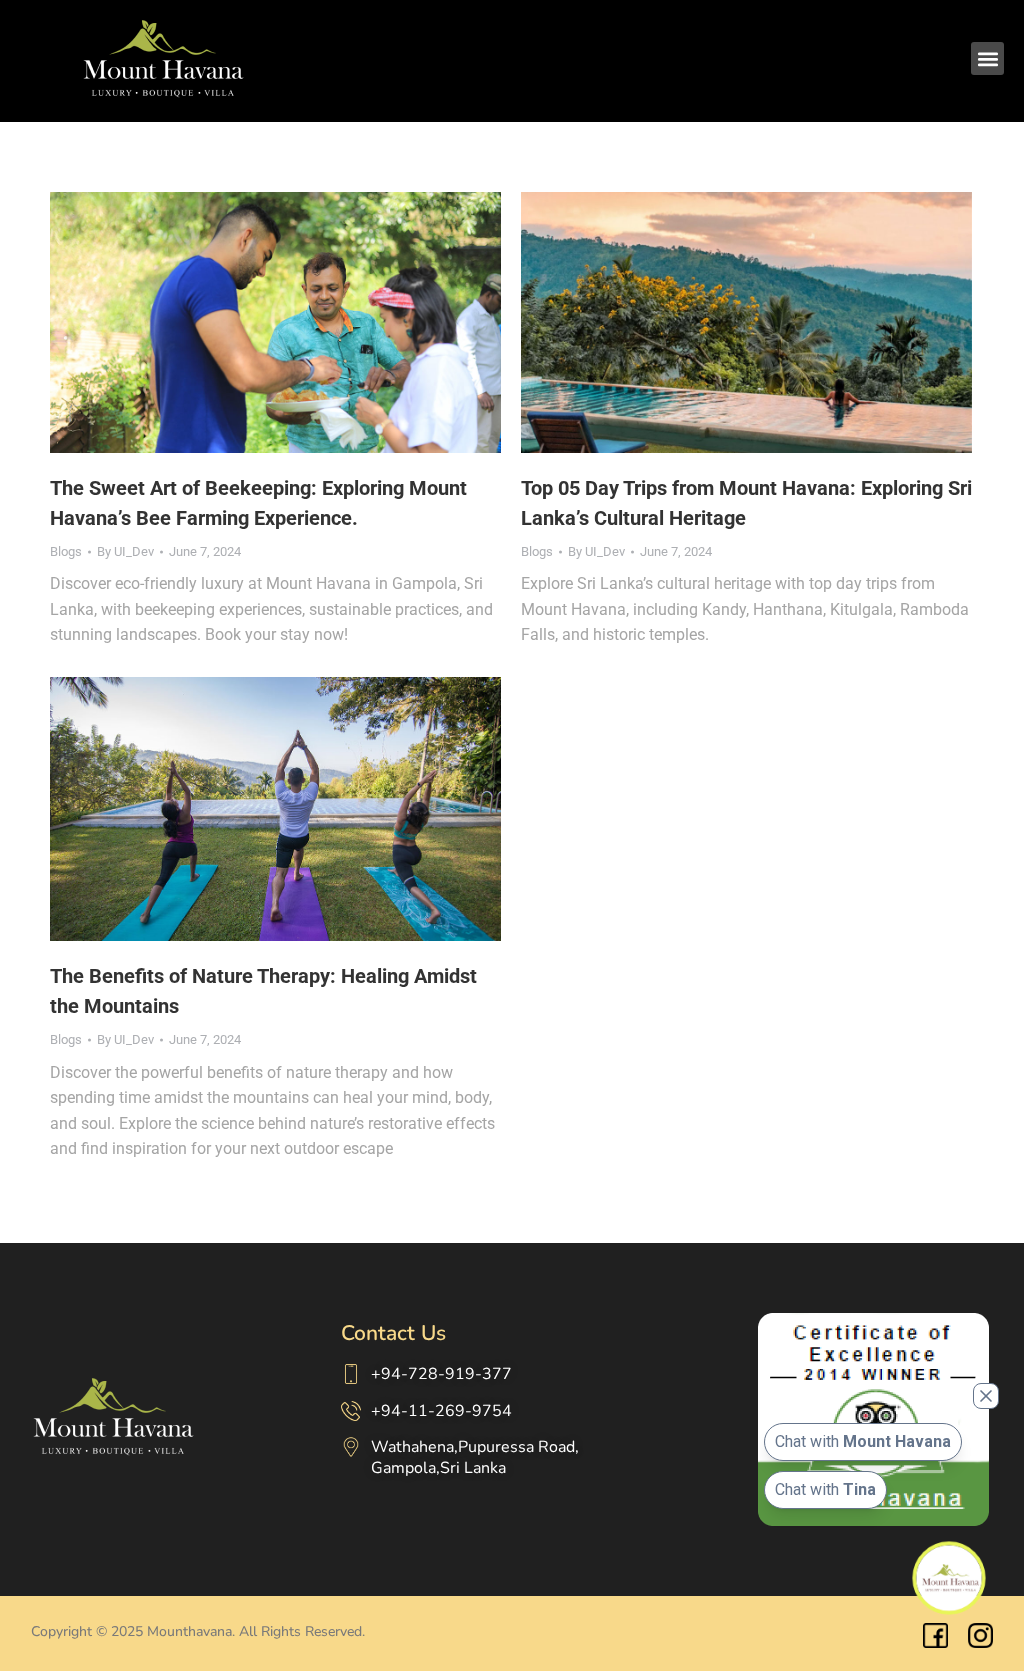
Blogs (66, 551)
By (125, 551)
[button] (987, 58)
